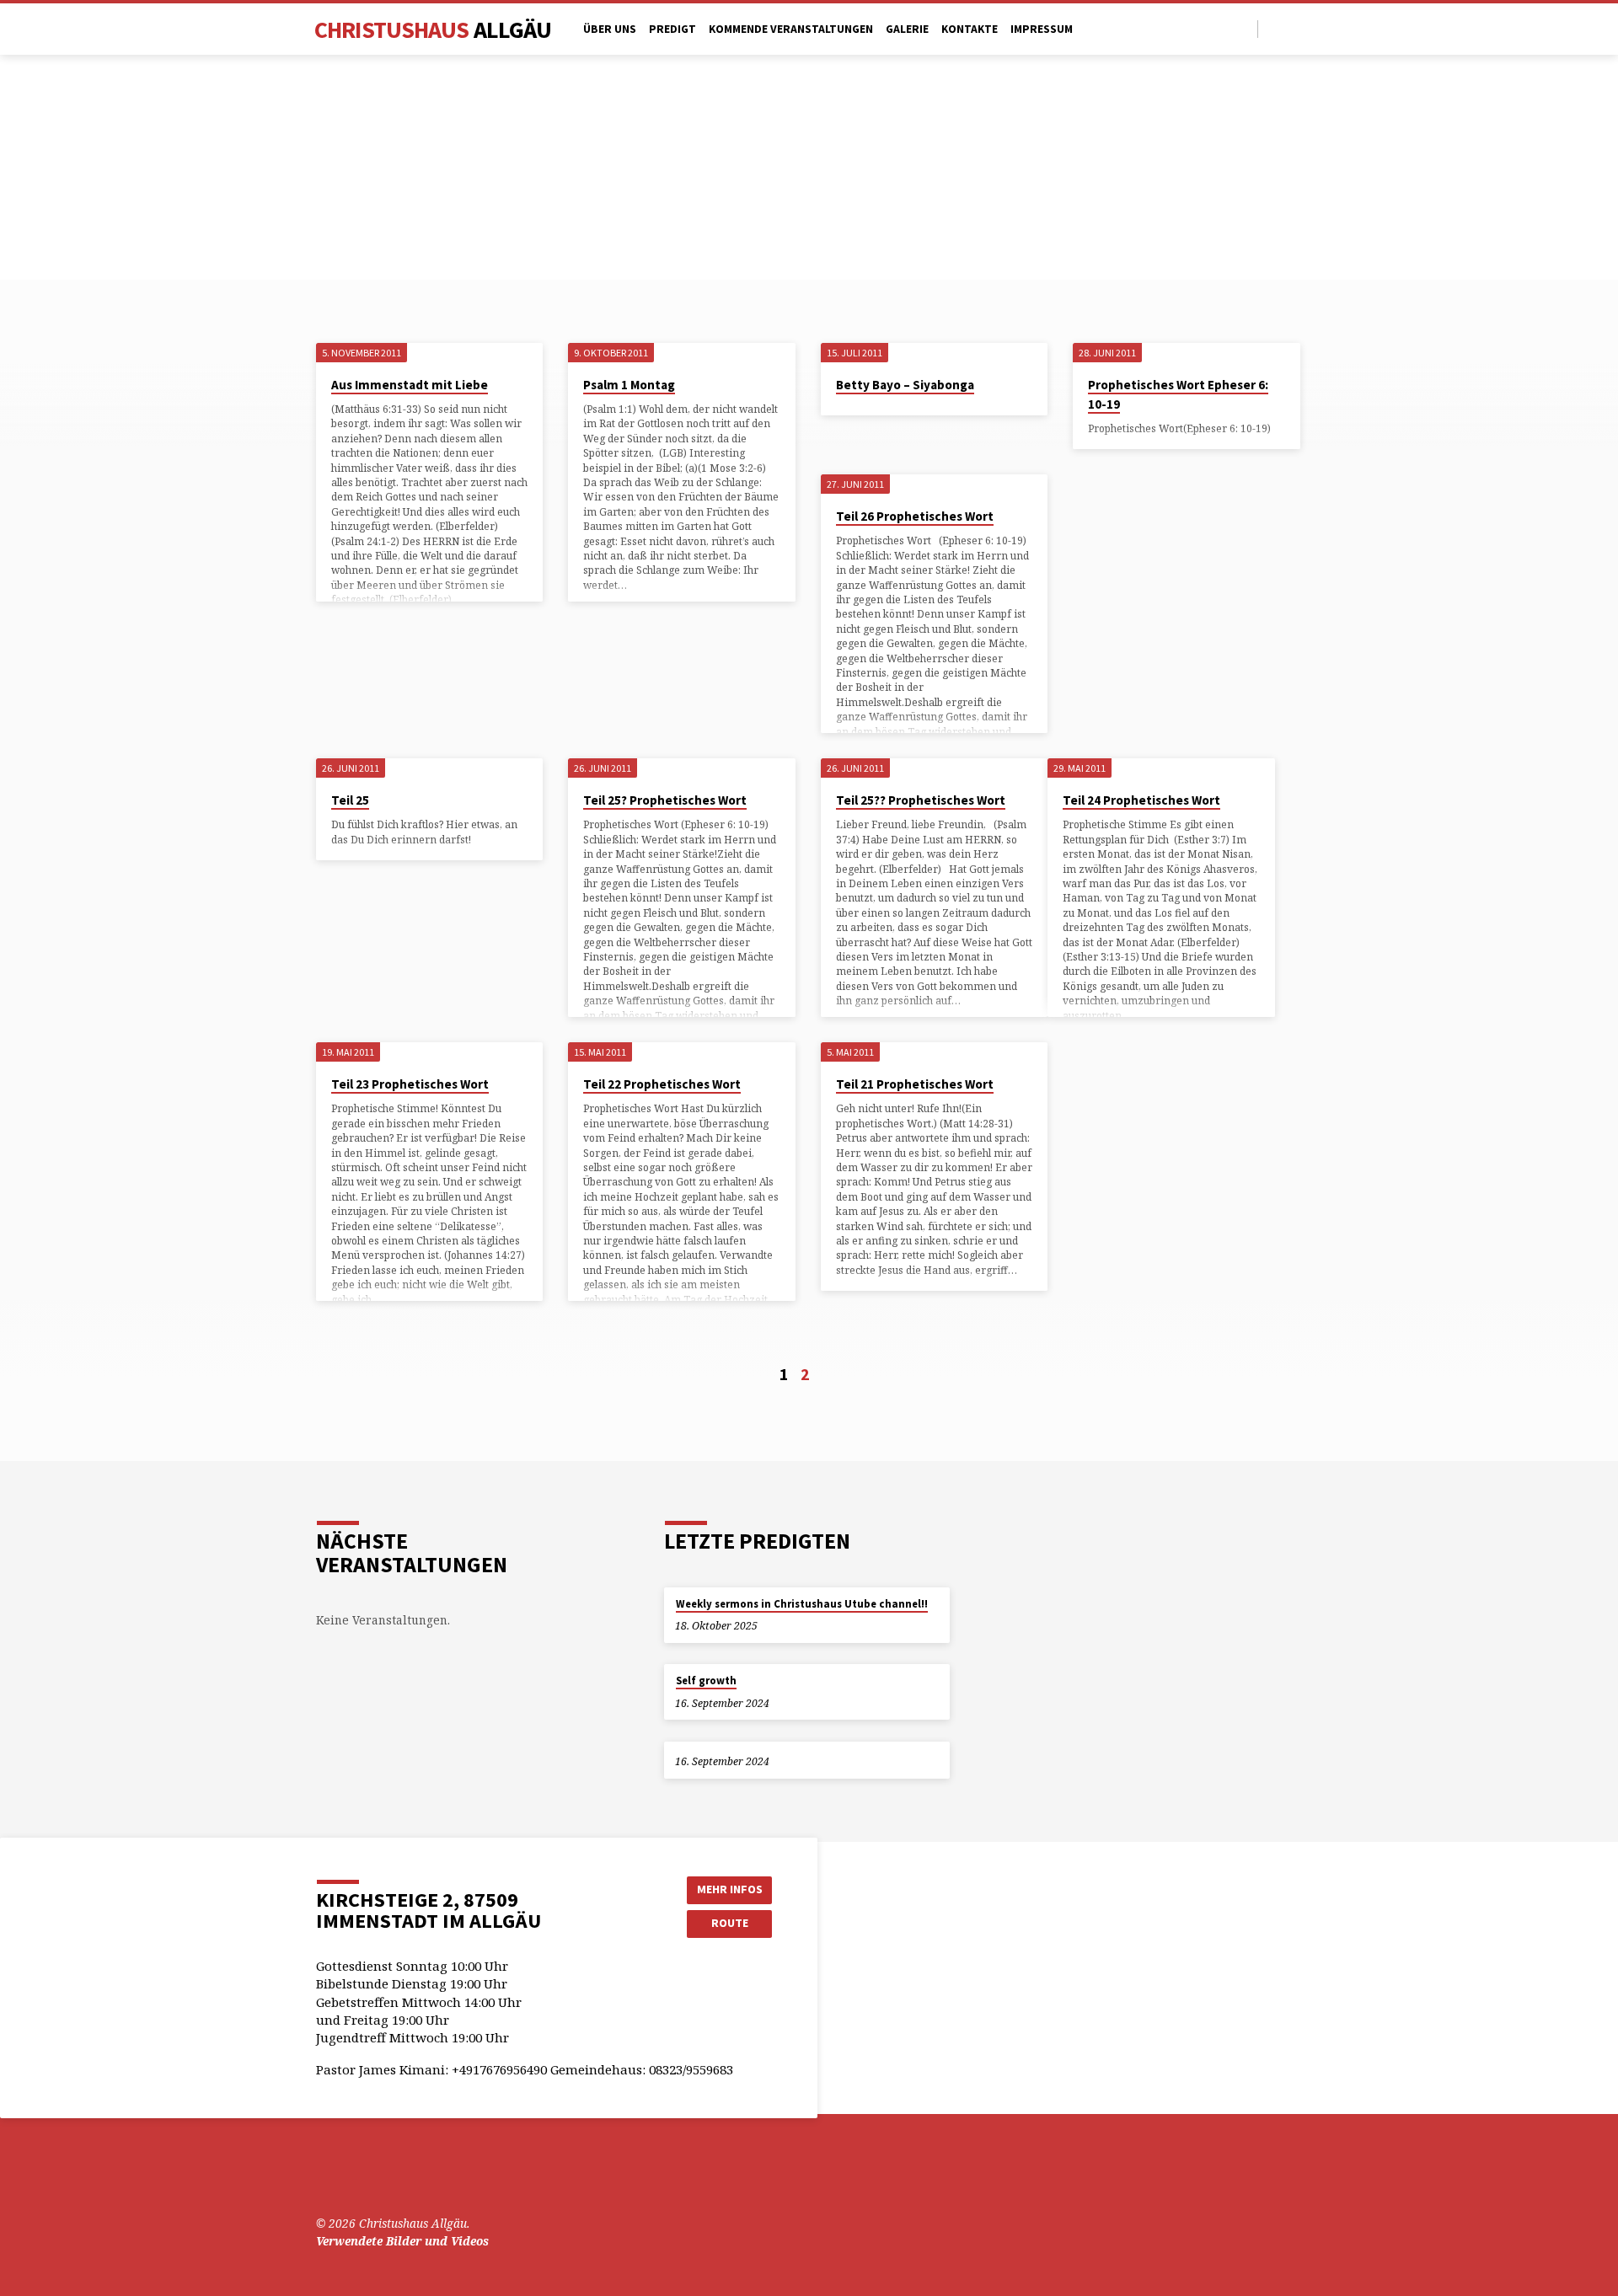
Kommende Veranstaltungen (791, 29)
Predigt (672, 29)
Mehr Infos (730, 1889)
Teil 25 (350, 800)
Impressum (1042, 29)
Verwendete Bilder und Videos (402, 2241)
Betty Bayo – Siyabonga (905, 385)
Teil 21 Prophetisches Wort (915, 1084)
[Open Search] (1243, 29)
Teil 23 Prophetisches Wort (410, 1084)
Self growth (706, 1681)
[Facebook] (1275, 28)
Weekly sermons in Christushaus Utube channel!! (802, 1604)
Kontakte (970, 29)
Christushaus (433, 29)
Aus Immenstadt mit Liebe (410, 385)
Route (730, 1923)
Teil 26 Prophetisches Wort (915, 516)
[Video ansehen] (785, 1703)
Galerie (907, 29)
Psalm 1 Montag (629, 385)
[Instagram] (1295, 28)
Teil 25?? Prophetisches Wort (921, 800)
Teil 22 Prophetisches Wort (662, 1084)
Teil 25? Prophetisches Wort (665, 800)
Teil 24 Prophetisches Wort (1141, 800)
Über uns (610, 29)
